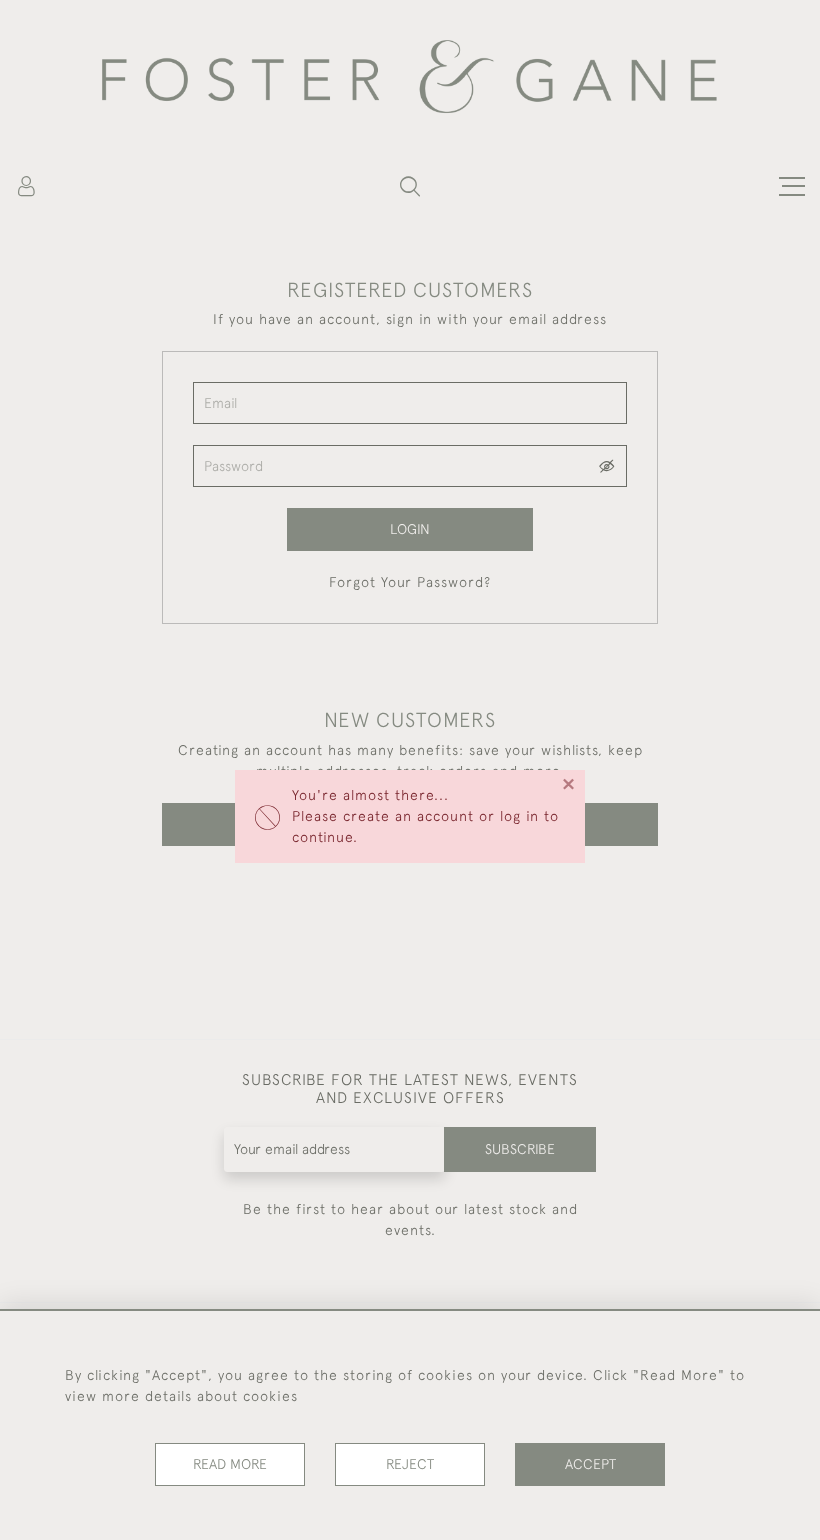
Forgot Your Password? (410, 582)
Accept (590, 1464)
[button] (410, 186)
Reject (410, 1464)
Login (410, 529)
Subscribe (520, 1149)
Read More (230, 1464)
